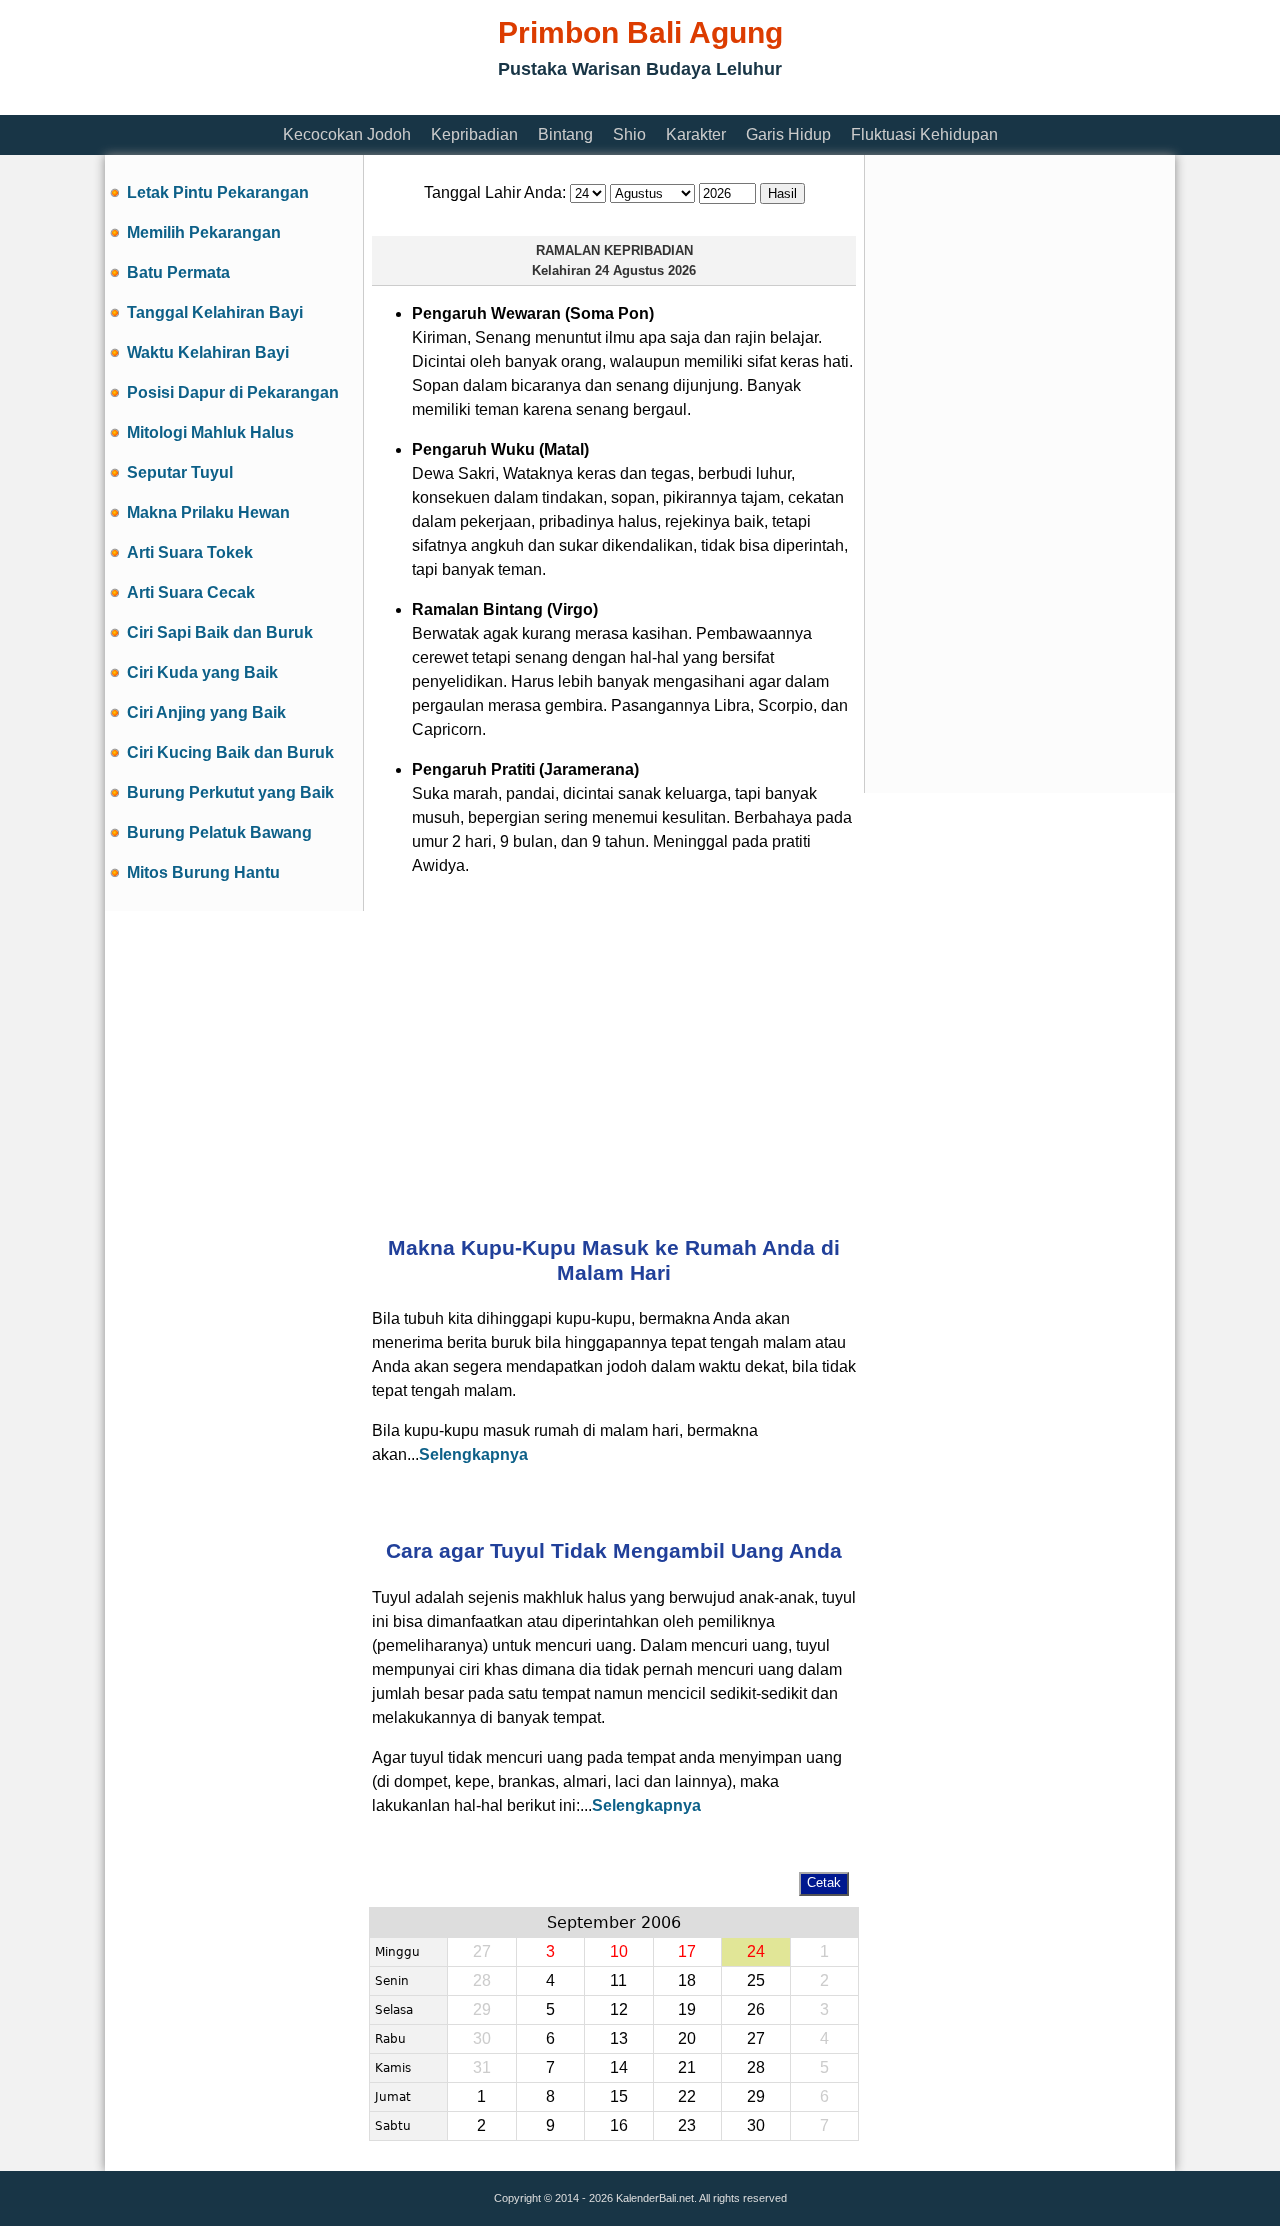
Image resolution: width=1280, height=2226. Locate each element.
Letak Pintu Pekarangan (218, 192)
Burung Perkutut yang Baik (230, 792)
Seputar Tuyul (180, 472)
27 (756, 2038)
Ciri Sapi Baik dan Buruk (220, 632)
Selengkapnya (473, 1454)
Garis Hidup (788, 134)
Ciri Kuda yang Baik (202, 672)
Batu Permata (178, 272)
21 (687, 2067)
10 (619, 1951)
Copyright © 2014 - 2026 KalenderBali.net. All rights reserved (640, 2198)
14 (619, 2067)
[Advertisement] (469, 102)
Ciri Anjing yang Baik (206, 712)
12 (619, 2009)
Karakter (696, 134)
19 (687, 2009)
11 (618, 1980)
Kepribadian (474, 134)
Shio (629, 134)
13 (619, 2038)
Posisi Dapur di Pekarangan (233, 392)
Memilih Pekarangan (204, 232)
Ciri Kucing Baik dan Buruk (230, 752)
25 (756, 1980)
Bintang (565, 134)
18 (687, 1980)
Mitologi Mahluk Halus (210, 432)
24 (756, 1951)
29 (756, 2096)
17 (687, 1951)
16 (619, 2125)
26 (756, 2009)
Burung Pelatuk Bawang (219, 832)
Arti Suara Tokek (190, 552)
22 (687, 2096)
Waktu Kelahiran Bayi (208, 352)
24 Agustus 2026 (645, 270)
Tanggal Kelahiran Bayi (215, 312)
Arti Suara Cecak (191, 592)
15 (619, 2096)
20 (687, 2038)
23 (687, 2125)
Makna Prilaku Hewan (208, 512)
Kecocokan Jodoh (347, 134)
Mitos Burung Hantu (203, 872)
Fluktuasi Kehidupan (924, 134)
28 (756, 2067)
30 (756, 2125)
